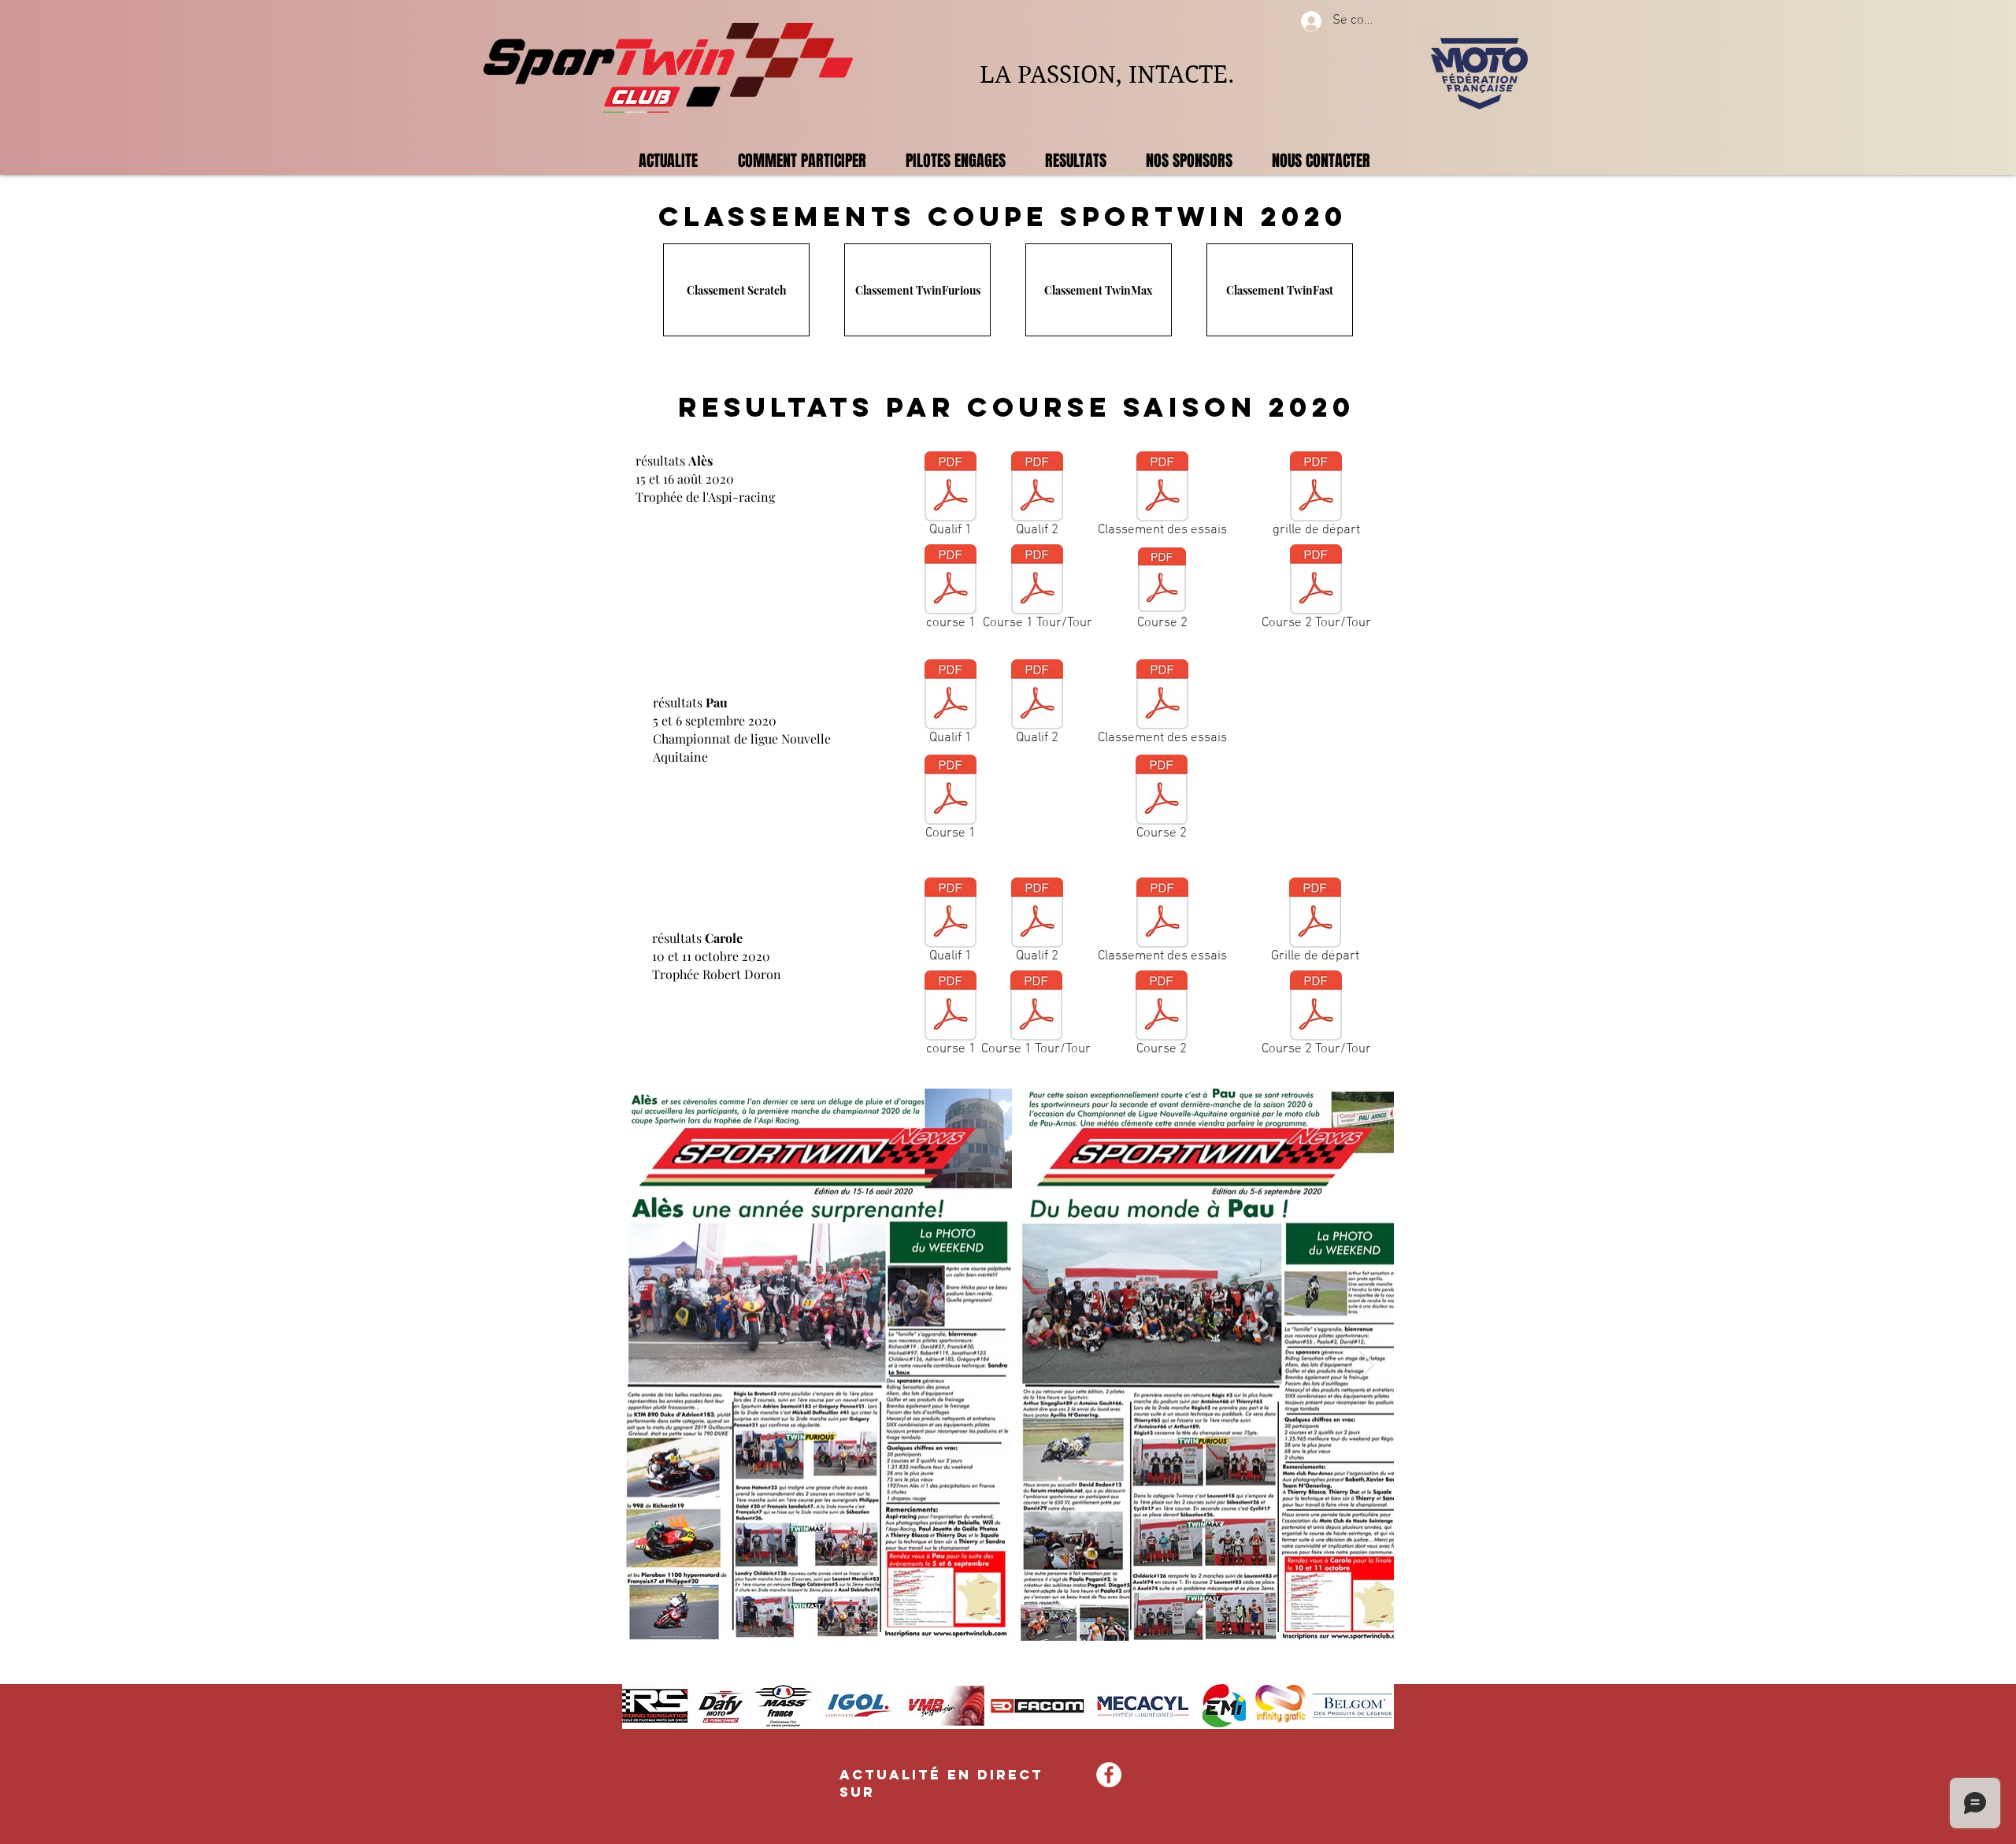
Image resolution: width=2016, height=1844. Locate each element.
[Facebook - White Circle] (1109, 1775)
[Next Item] (1367, 1365)
